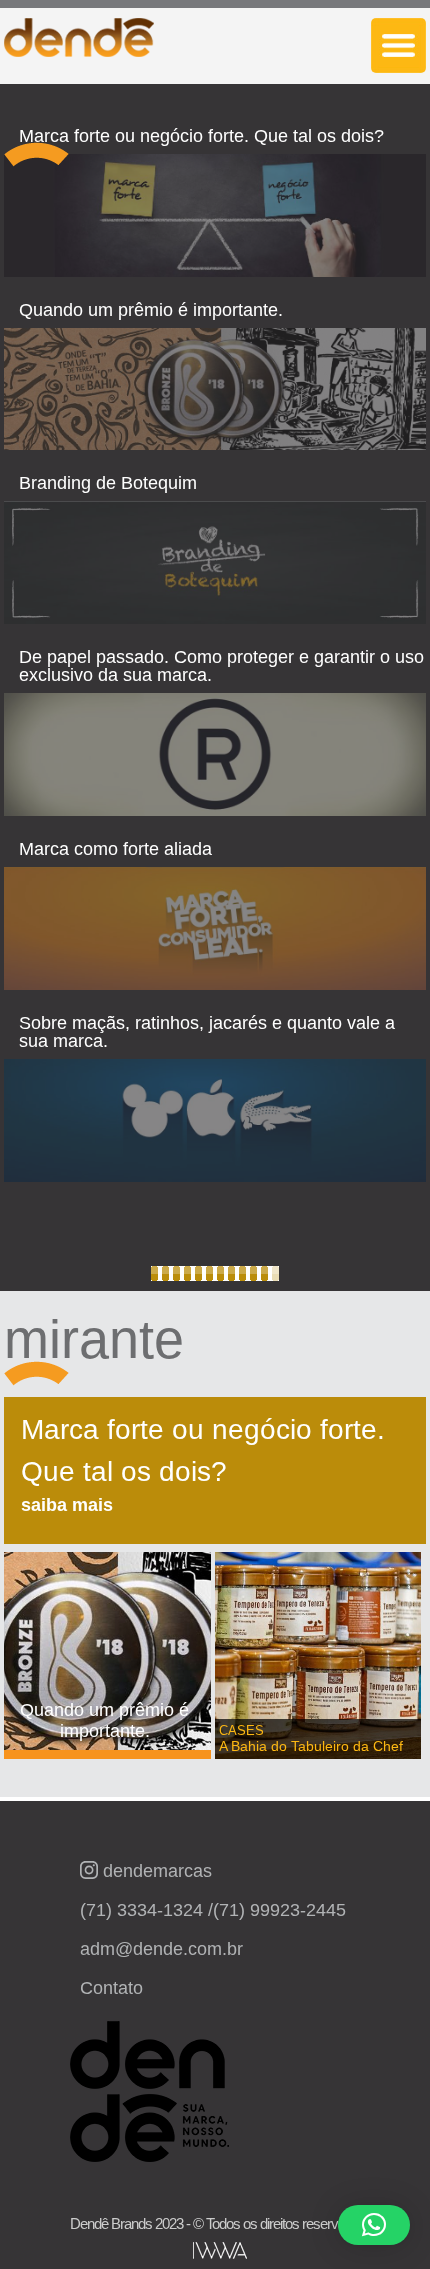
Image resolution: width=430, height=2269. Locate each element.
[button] (374, 2225)
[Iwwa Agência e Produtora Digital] (220, 2250)
